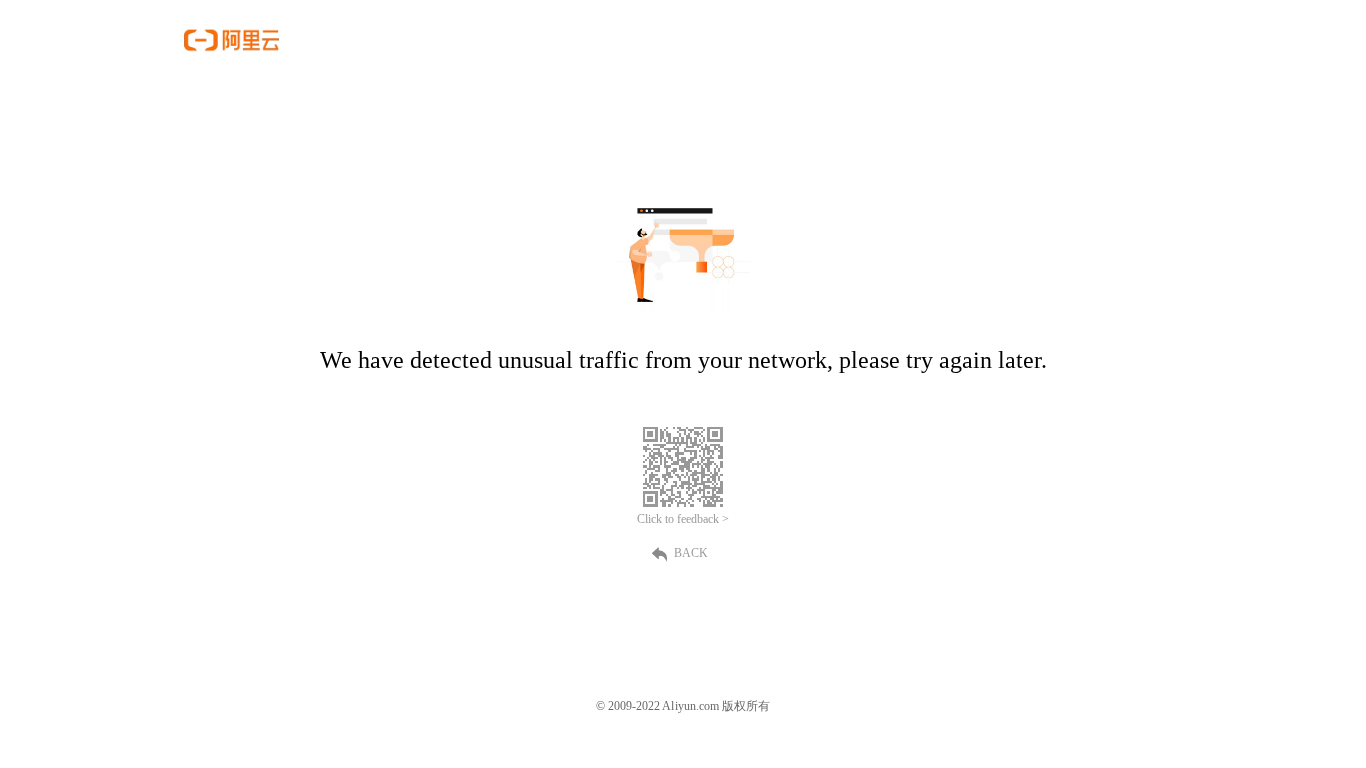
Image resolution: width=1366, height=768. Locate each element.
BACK (691, 553)
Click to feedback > (683, 519)
